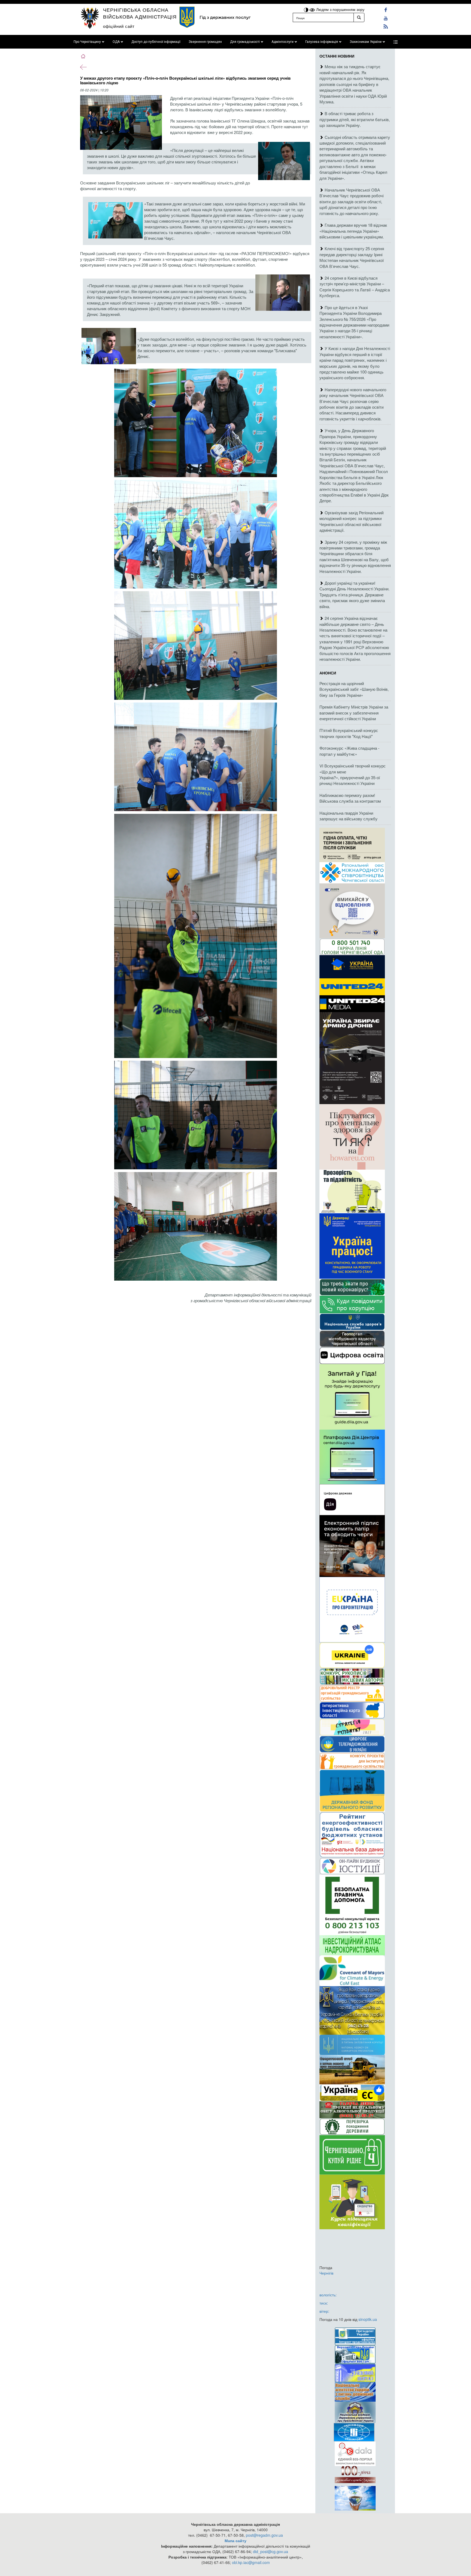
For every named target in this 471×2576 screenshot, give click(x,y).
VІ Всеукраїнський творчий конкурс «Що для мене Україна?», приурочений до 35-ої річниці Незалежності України (353, 774)
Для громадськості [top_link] (245, 42)
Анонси (328, 673)
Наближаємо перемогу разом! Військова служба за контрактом (350, 798)
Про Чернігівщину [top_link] (87, 42)
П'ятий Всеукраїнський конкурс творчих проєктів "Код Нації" (349, 733)
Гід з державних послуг (225, 17)
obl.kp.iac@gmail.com (251, 2562)
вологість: (328, 2295)
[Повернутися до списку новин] (83, 67)
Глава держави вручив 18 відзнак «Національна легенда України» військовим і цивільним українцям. (353, 231)
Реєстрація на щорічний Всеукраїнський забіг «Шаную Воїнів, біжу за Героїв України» (354, 689)
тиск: (324, 2303)
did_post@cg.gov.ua (271, 2551)
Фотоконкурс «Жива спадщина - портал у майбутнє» (349, 751)
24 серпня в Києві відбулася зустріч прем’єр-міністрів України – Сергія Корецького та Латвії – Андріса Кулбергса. (355, 287)
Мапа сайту (235, 2541)
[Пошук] (359, 17)
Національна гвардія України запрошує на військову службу (348, 816)
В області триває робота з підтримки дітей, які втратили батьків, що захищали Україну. (355, 119)
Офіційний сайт (119, 26)
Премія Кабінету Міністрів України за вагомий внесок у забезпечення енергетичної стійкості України (354, 713)
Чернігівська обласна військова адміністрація (140, 13)
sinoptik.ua (368, 2319)
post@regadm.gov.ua (264, 2535)
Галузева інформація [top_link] (322, 42)
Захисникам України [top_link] (366, 42)
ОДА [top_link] (116, 42)
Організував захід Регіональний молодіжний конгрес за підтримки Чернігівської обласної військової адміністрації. (351, 521)
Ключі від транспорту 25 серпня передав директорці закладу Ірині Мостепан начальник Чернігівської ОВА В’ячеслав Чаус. (352, 257)
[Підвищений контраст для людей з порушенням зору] (307, 9)
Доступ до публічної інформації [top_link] (156, 42)
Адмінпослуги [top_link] (283, 42)
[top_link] (395, 42)
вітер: (324, 2311)
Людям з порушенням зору (340, 9)
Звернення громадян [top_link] (205, 42)
